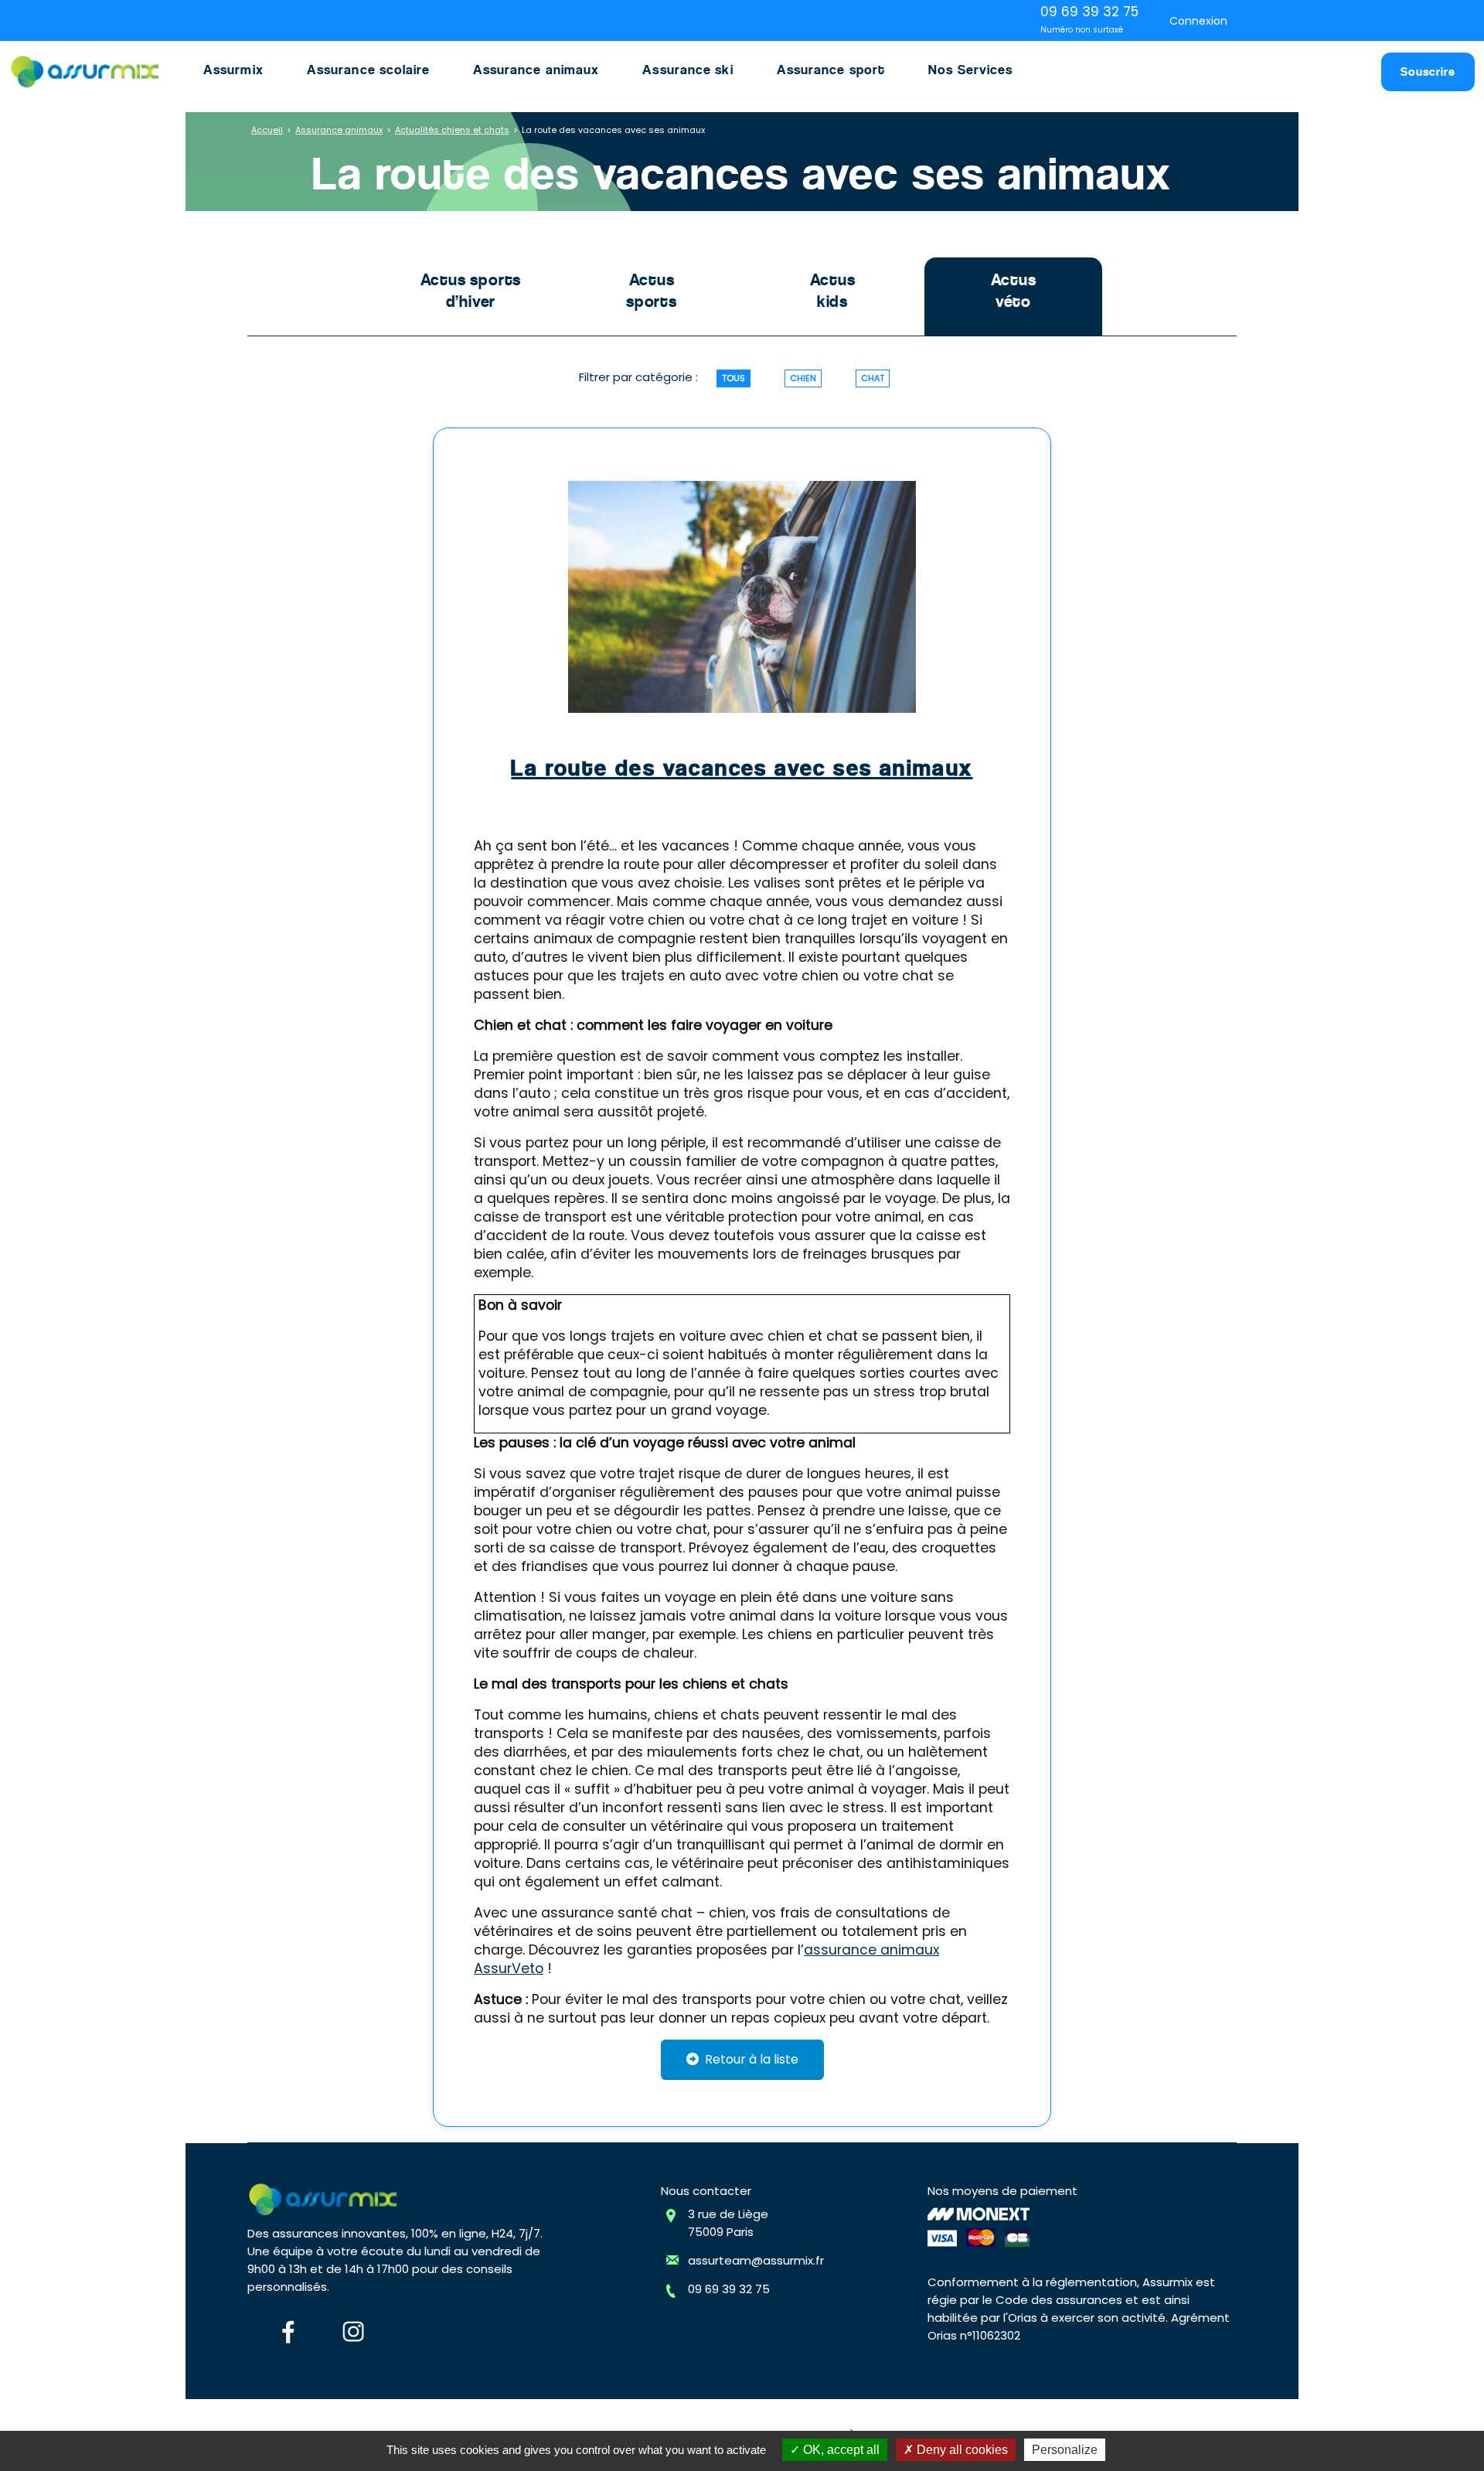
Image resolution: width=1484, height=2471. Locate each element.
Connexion (1198, 21)
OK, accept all (840, 2450)
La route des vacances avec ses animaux (742, 768)
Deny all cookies (961, 2450)
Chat (873, 378)
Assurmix (233, 70)
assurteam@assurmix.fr (756, 2260)
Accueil (267, 130)
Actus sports (652, 291)
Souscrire (1428, 72)
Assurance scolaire (368, 70)
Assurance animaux (536, 70)
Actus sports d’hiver (471, 291)
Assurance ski (688, 70)
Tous (733, 378)
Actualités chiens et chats (452, 130)
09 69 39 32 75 (729, 2289)
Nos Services (970, 70)
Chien (803, 378)
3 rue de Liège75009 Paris (728, 2223)
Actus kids (833, 291)
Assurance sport (831, 70)
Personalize (1065, 2450)
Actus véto (1014, 291)
